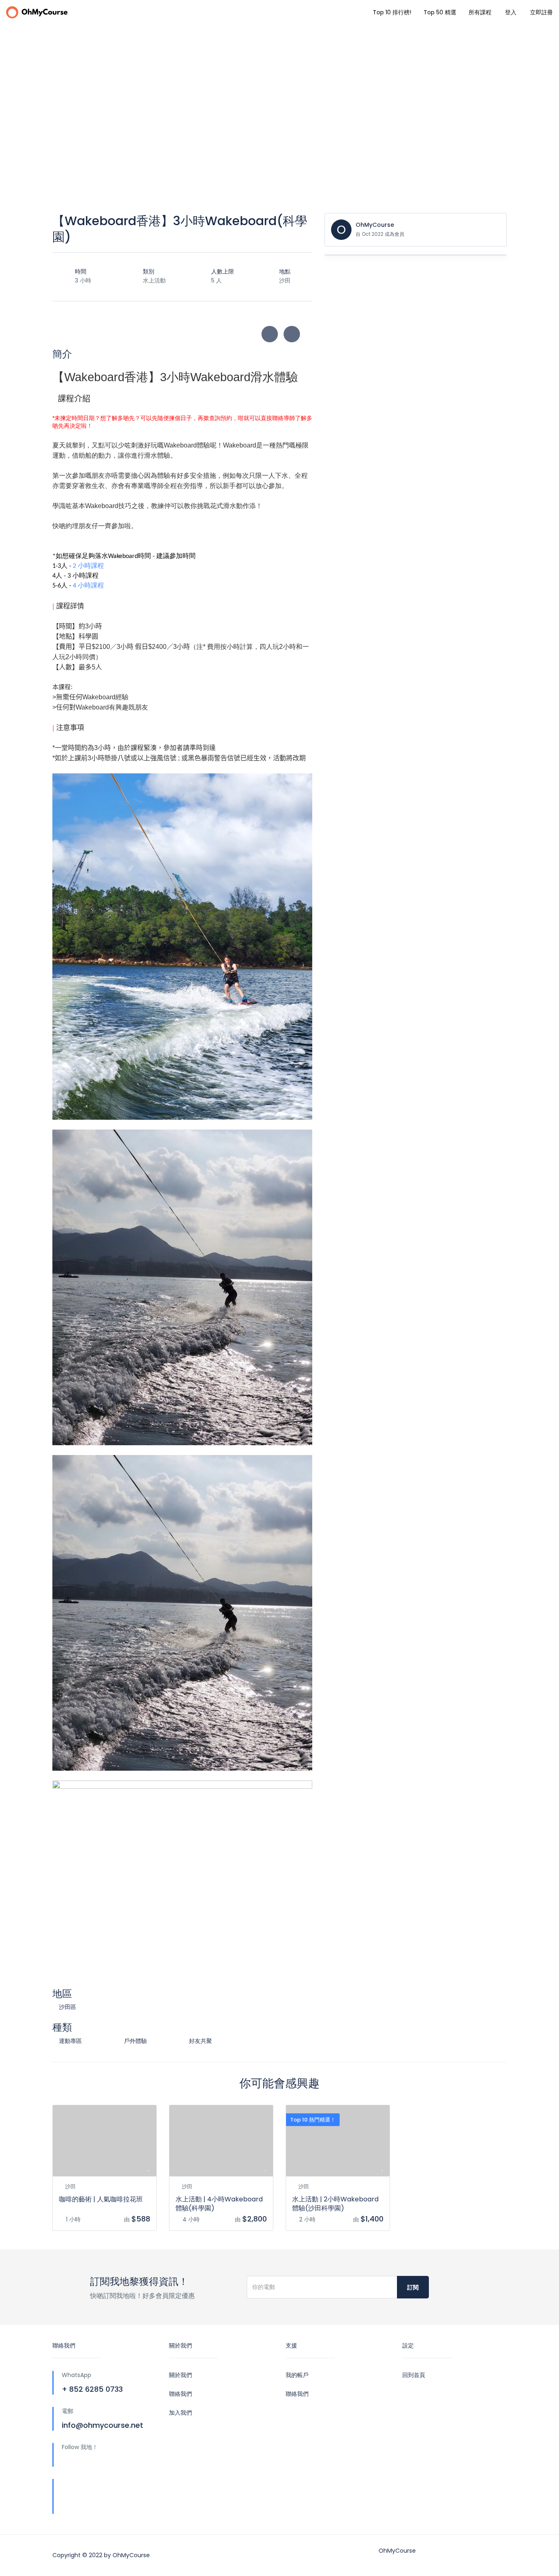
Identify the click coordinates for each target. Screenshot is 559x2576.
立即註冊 (541, 12)
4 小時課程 (88, 586)
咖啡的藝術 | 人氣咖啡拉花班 (101, 2199)
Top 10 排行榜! (392, 12)
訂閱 (413, 2287)
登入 (511, 12)
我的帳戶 (297, 2375)
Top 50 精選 (440, 12)
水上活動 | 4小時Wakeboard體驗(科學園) (219, 2204)
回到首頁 (414, 2375)
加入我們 (180, 2413)
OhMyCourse (375, 225)
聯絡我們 (180, 2394)
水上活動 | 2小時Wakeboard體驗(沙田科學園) (335, 2204)
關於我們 (180, 2375)
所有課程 (480, 12)
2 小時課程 (89, 566)
